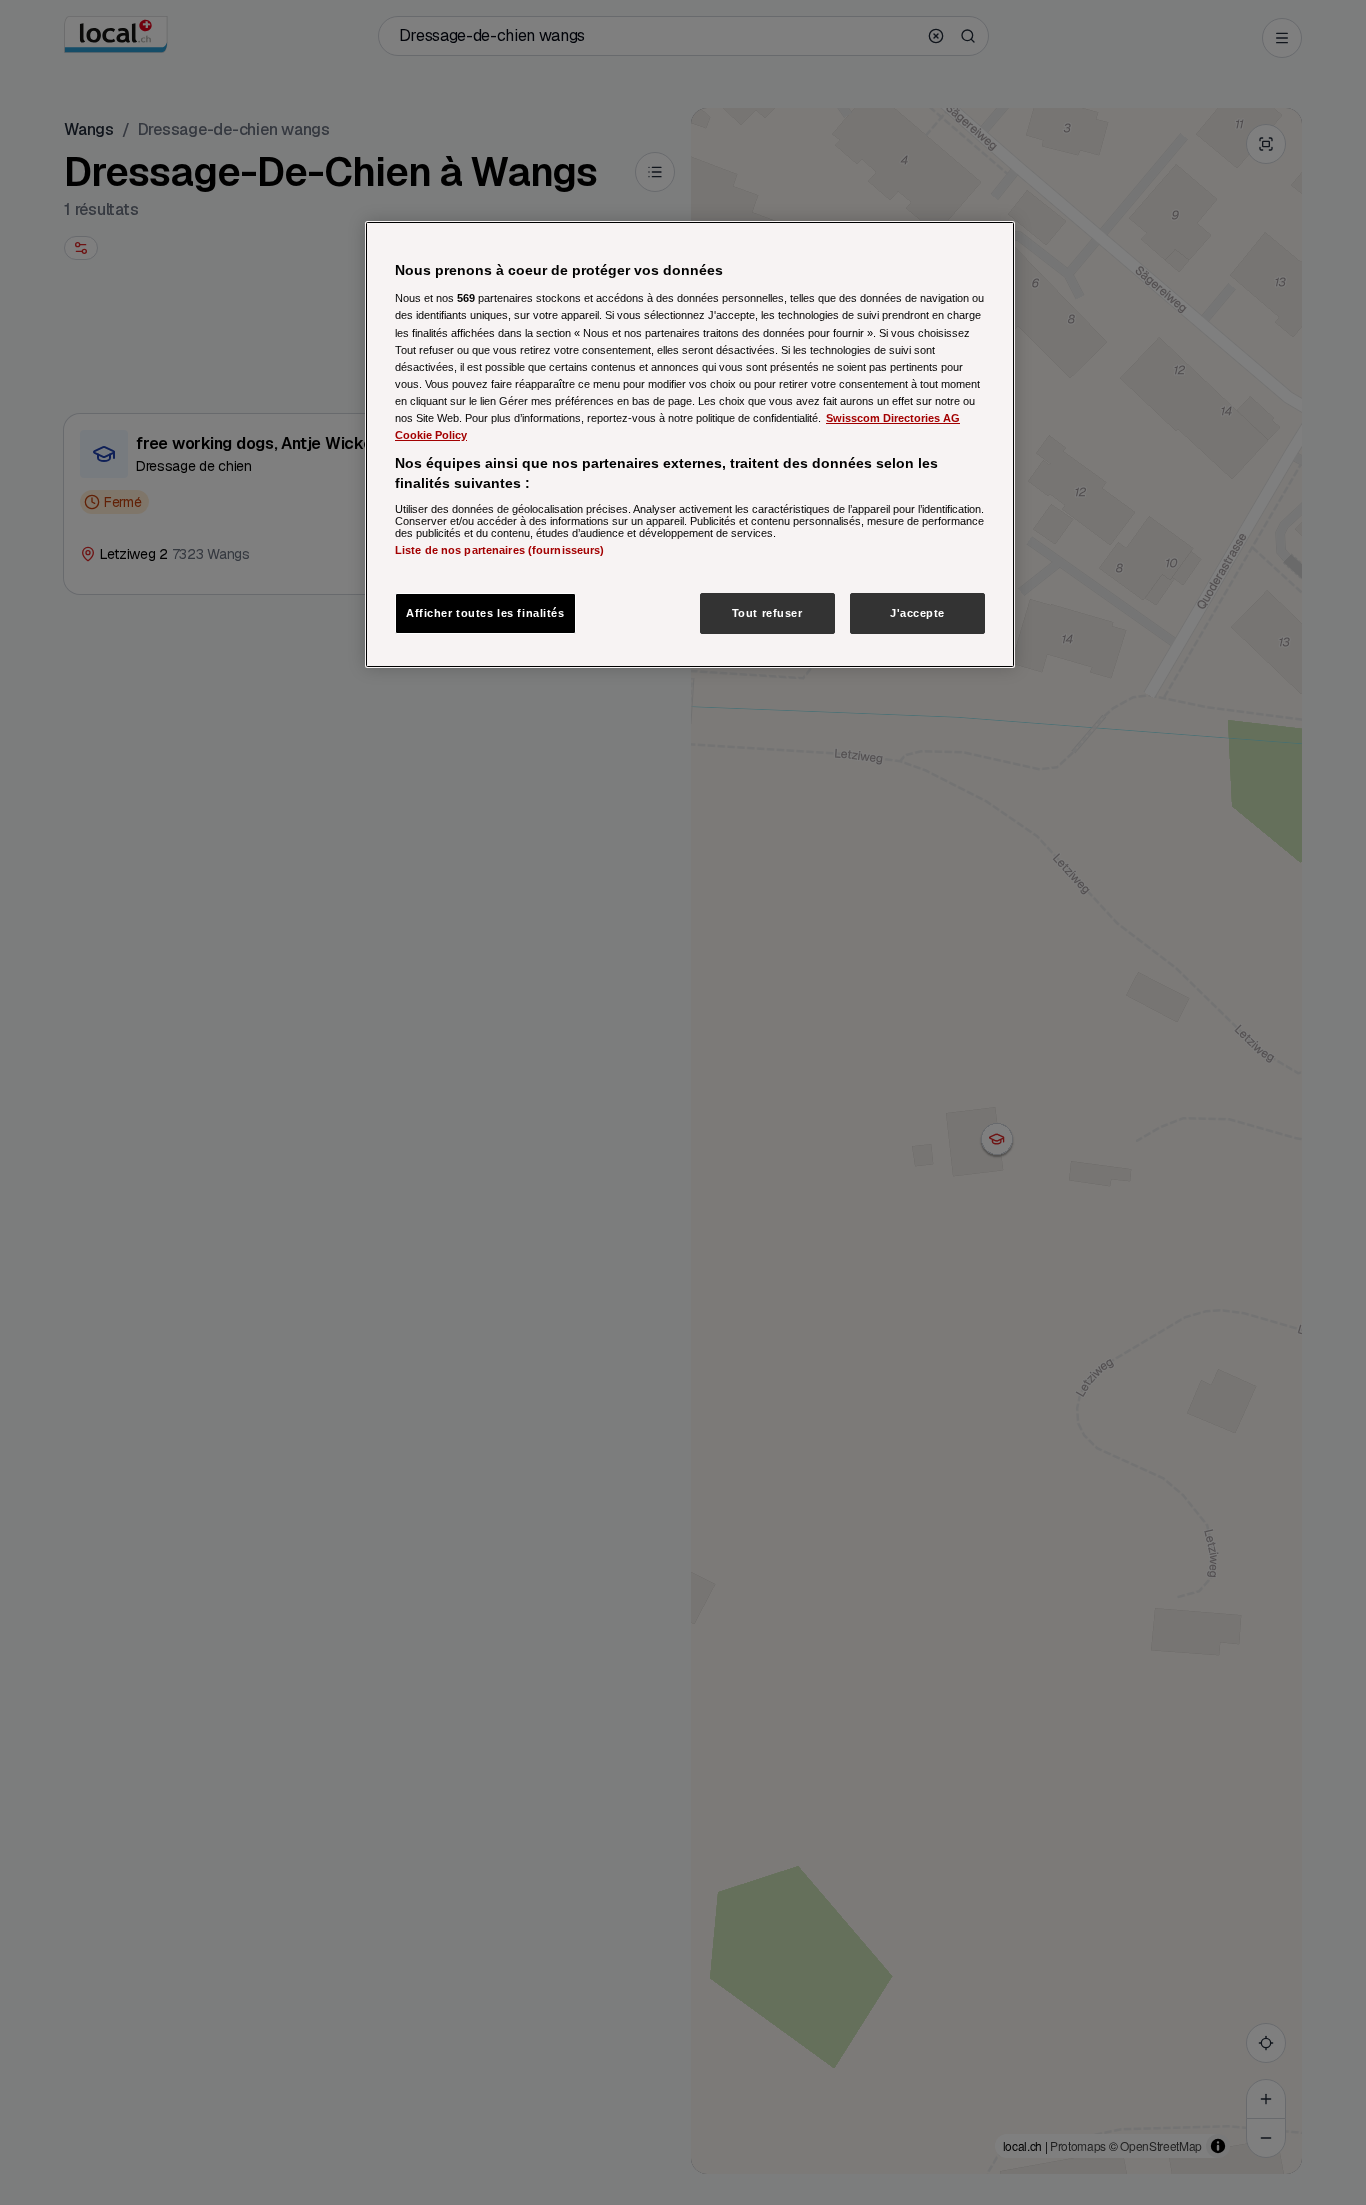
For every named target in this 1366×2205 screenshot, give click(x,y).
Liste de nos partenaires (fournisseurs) (499, 550)
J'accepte (917, 612)
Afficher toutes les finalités (485, 612)
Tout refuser (767, 612)
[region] (690, 445)
